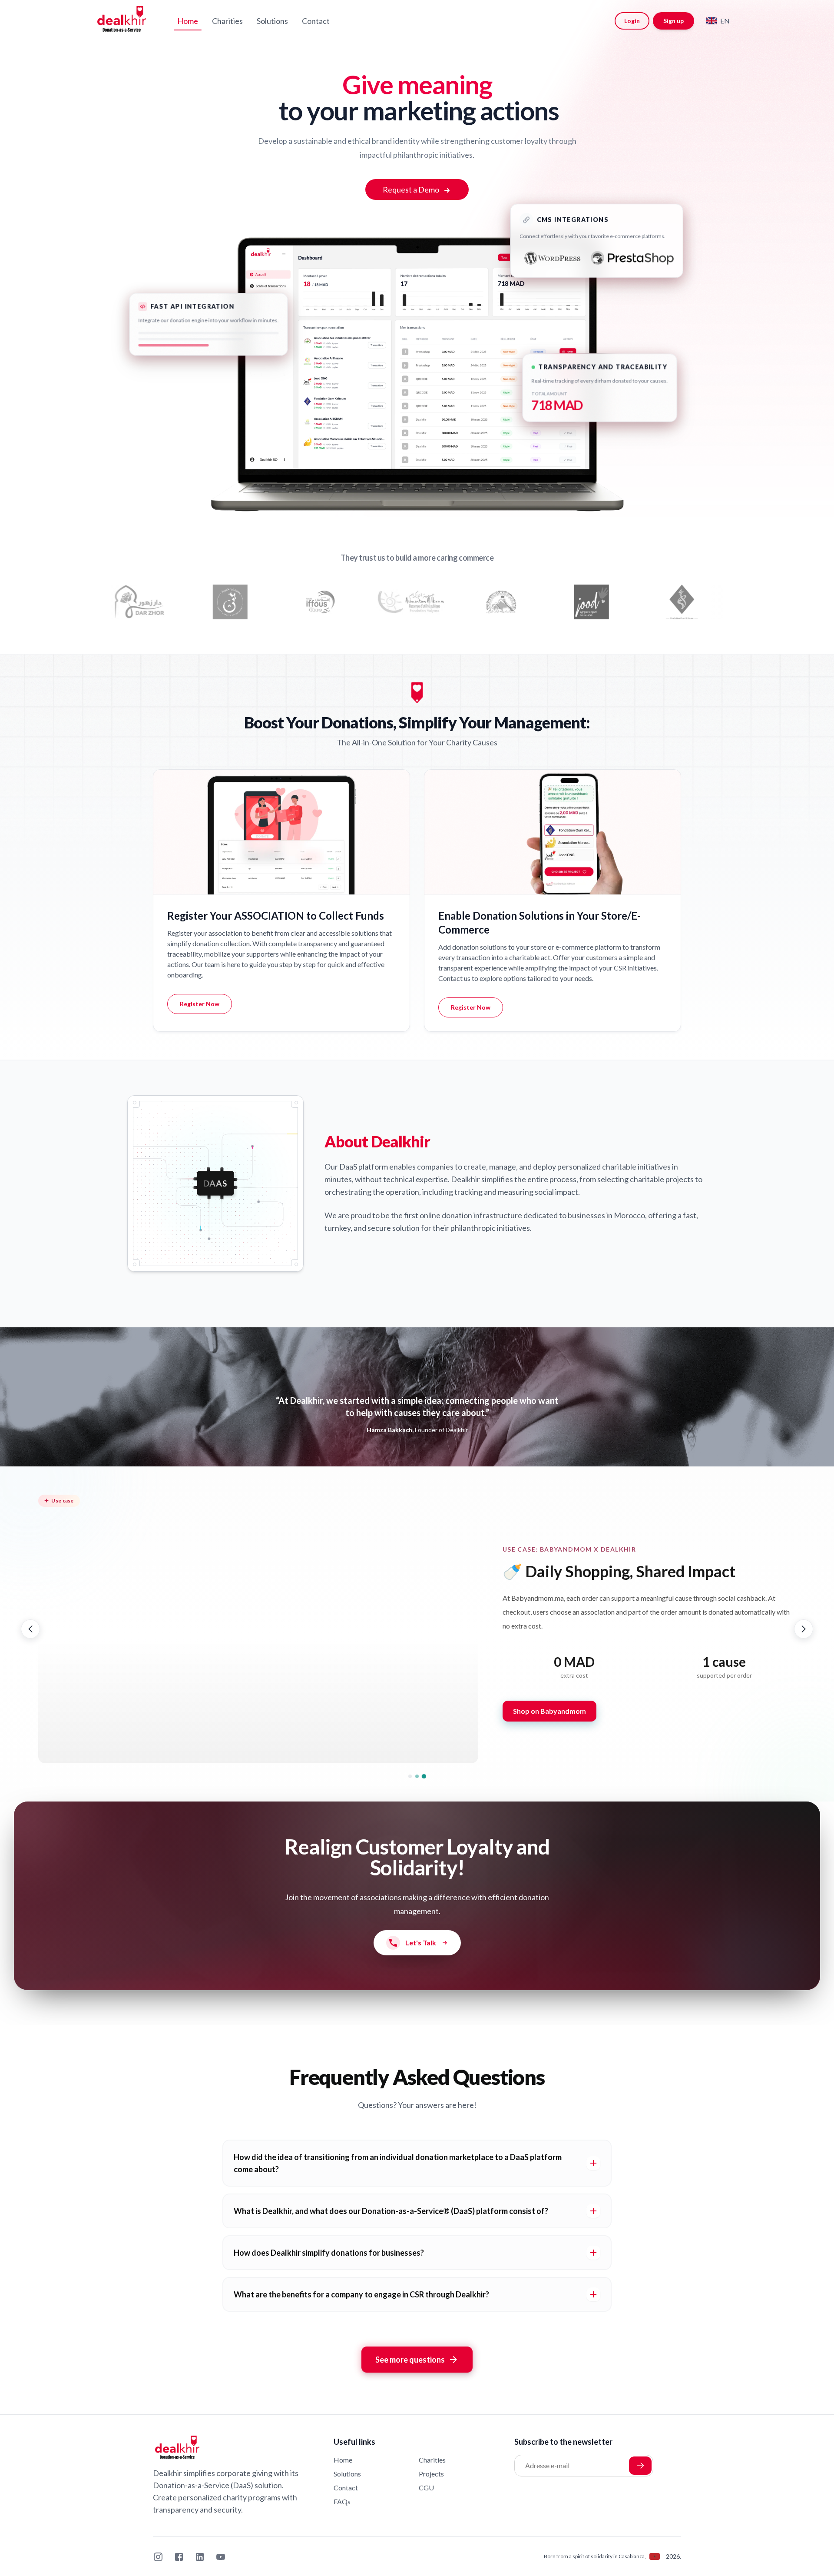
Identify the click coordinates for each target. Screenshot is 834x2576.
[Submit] (640, 2466)
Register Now (200, 1004)
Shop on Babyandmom (549, 1711)
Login (632, 21)
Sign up (673, 21)
